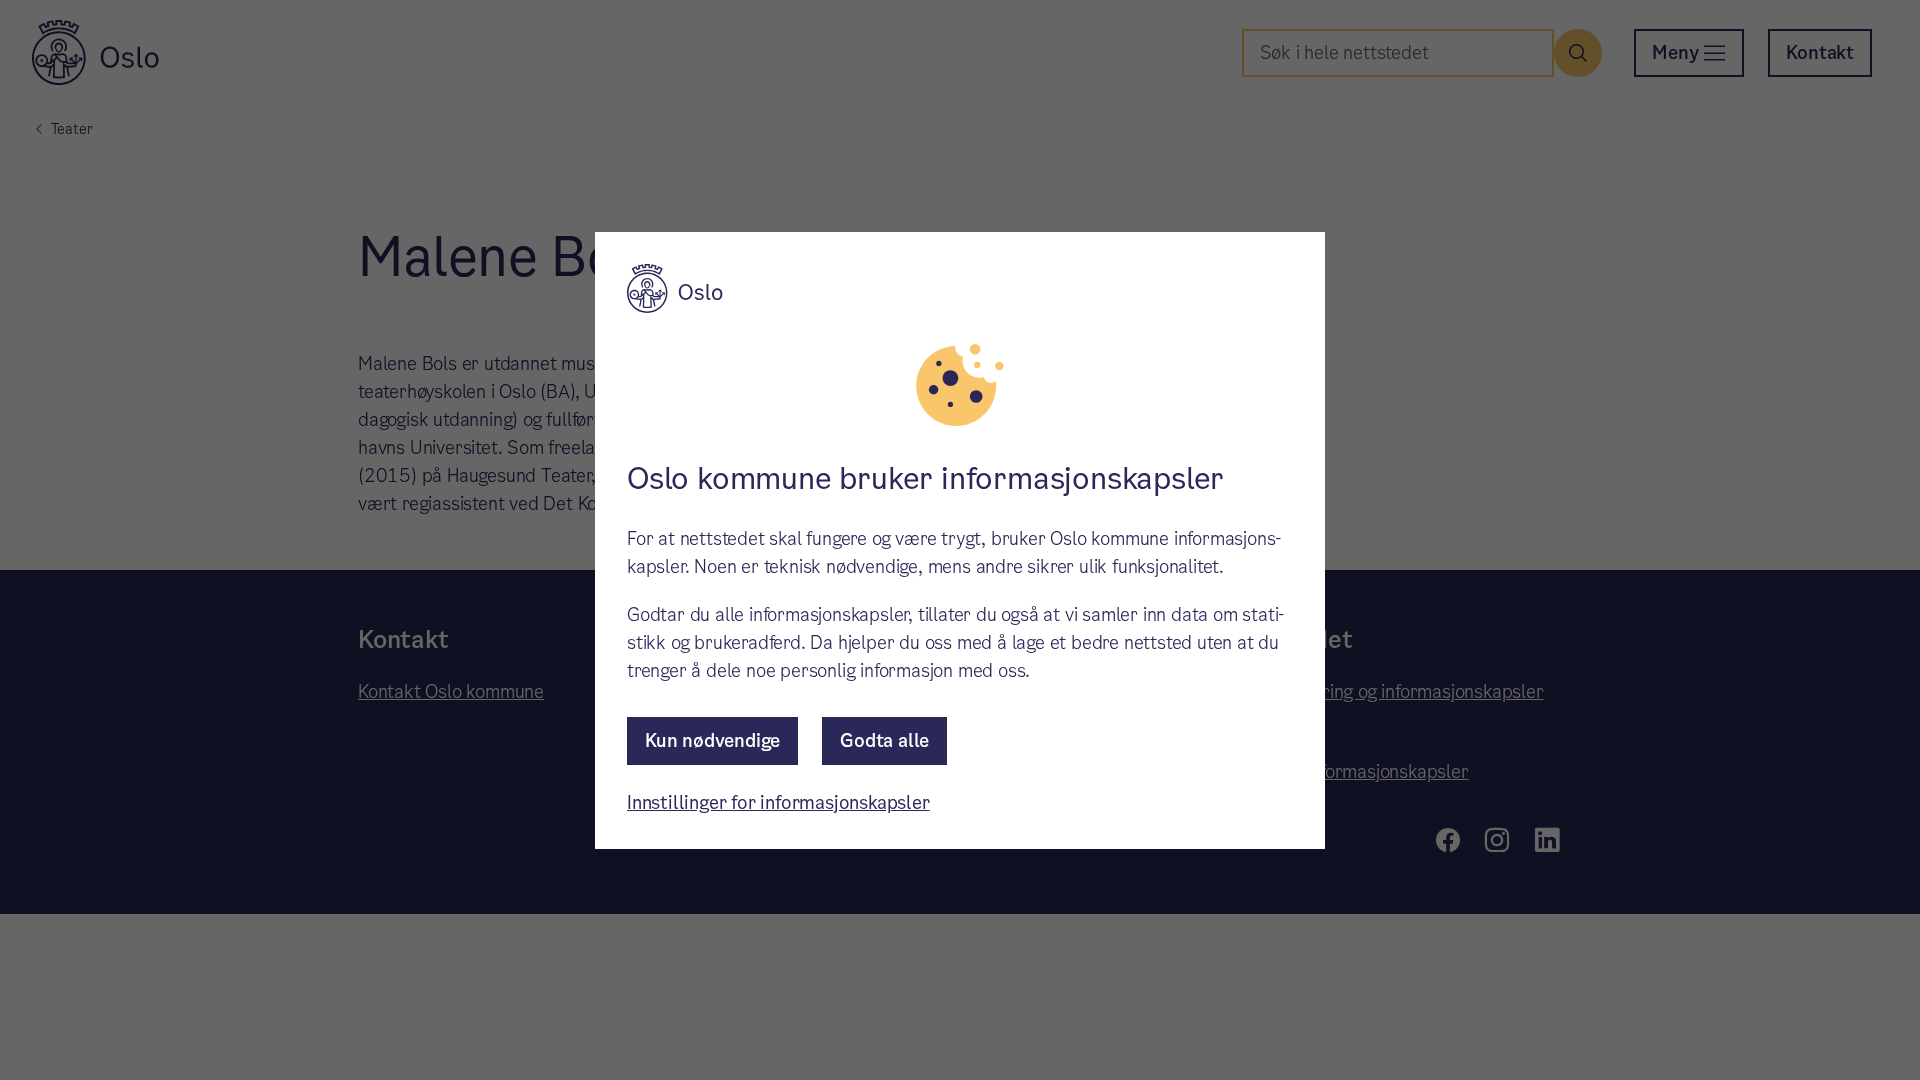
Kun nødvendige (712, 740)
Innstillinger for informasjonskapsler (778, 802)
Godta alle (884, 740)
